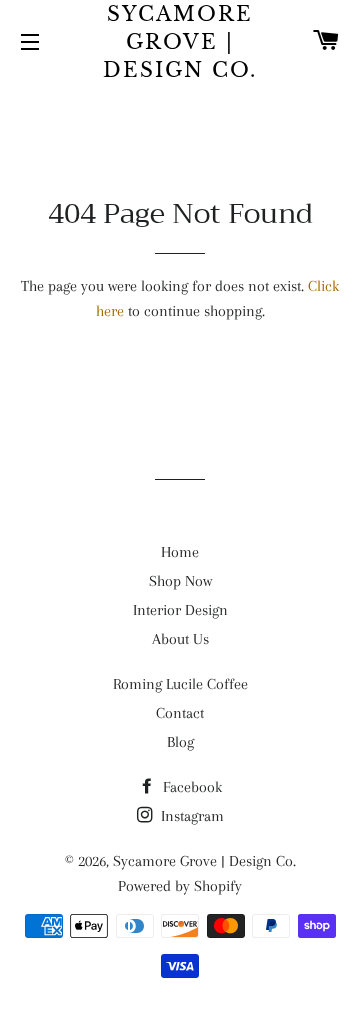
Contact (180, 713)
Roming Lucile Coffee (180, 684)
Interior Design (180, 610)
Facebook (190, 787)
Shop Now (180, 581)
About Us (180, 639)
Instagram (190, 816)
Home (180, 552)
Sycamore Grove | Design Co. (180, 42)
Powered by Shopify (180, 886)
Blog (180, 742)
